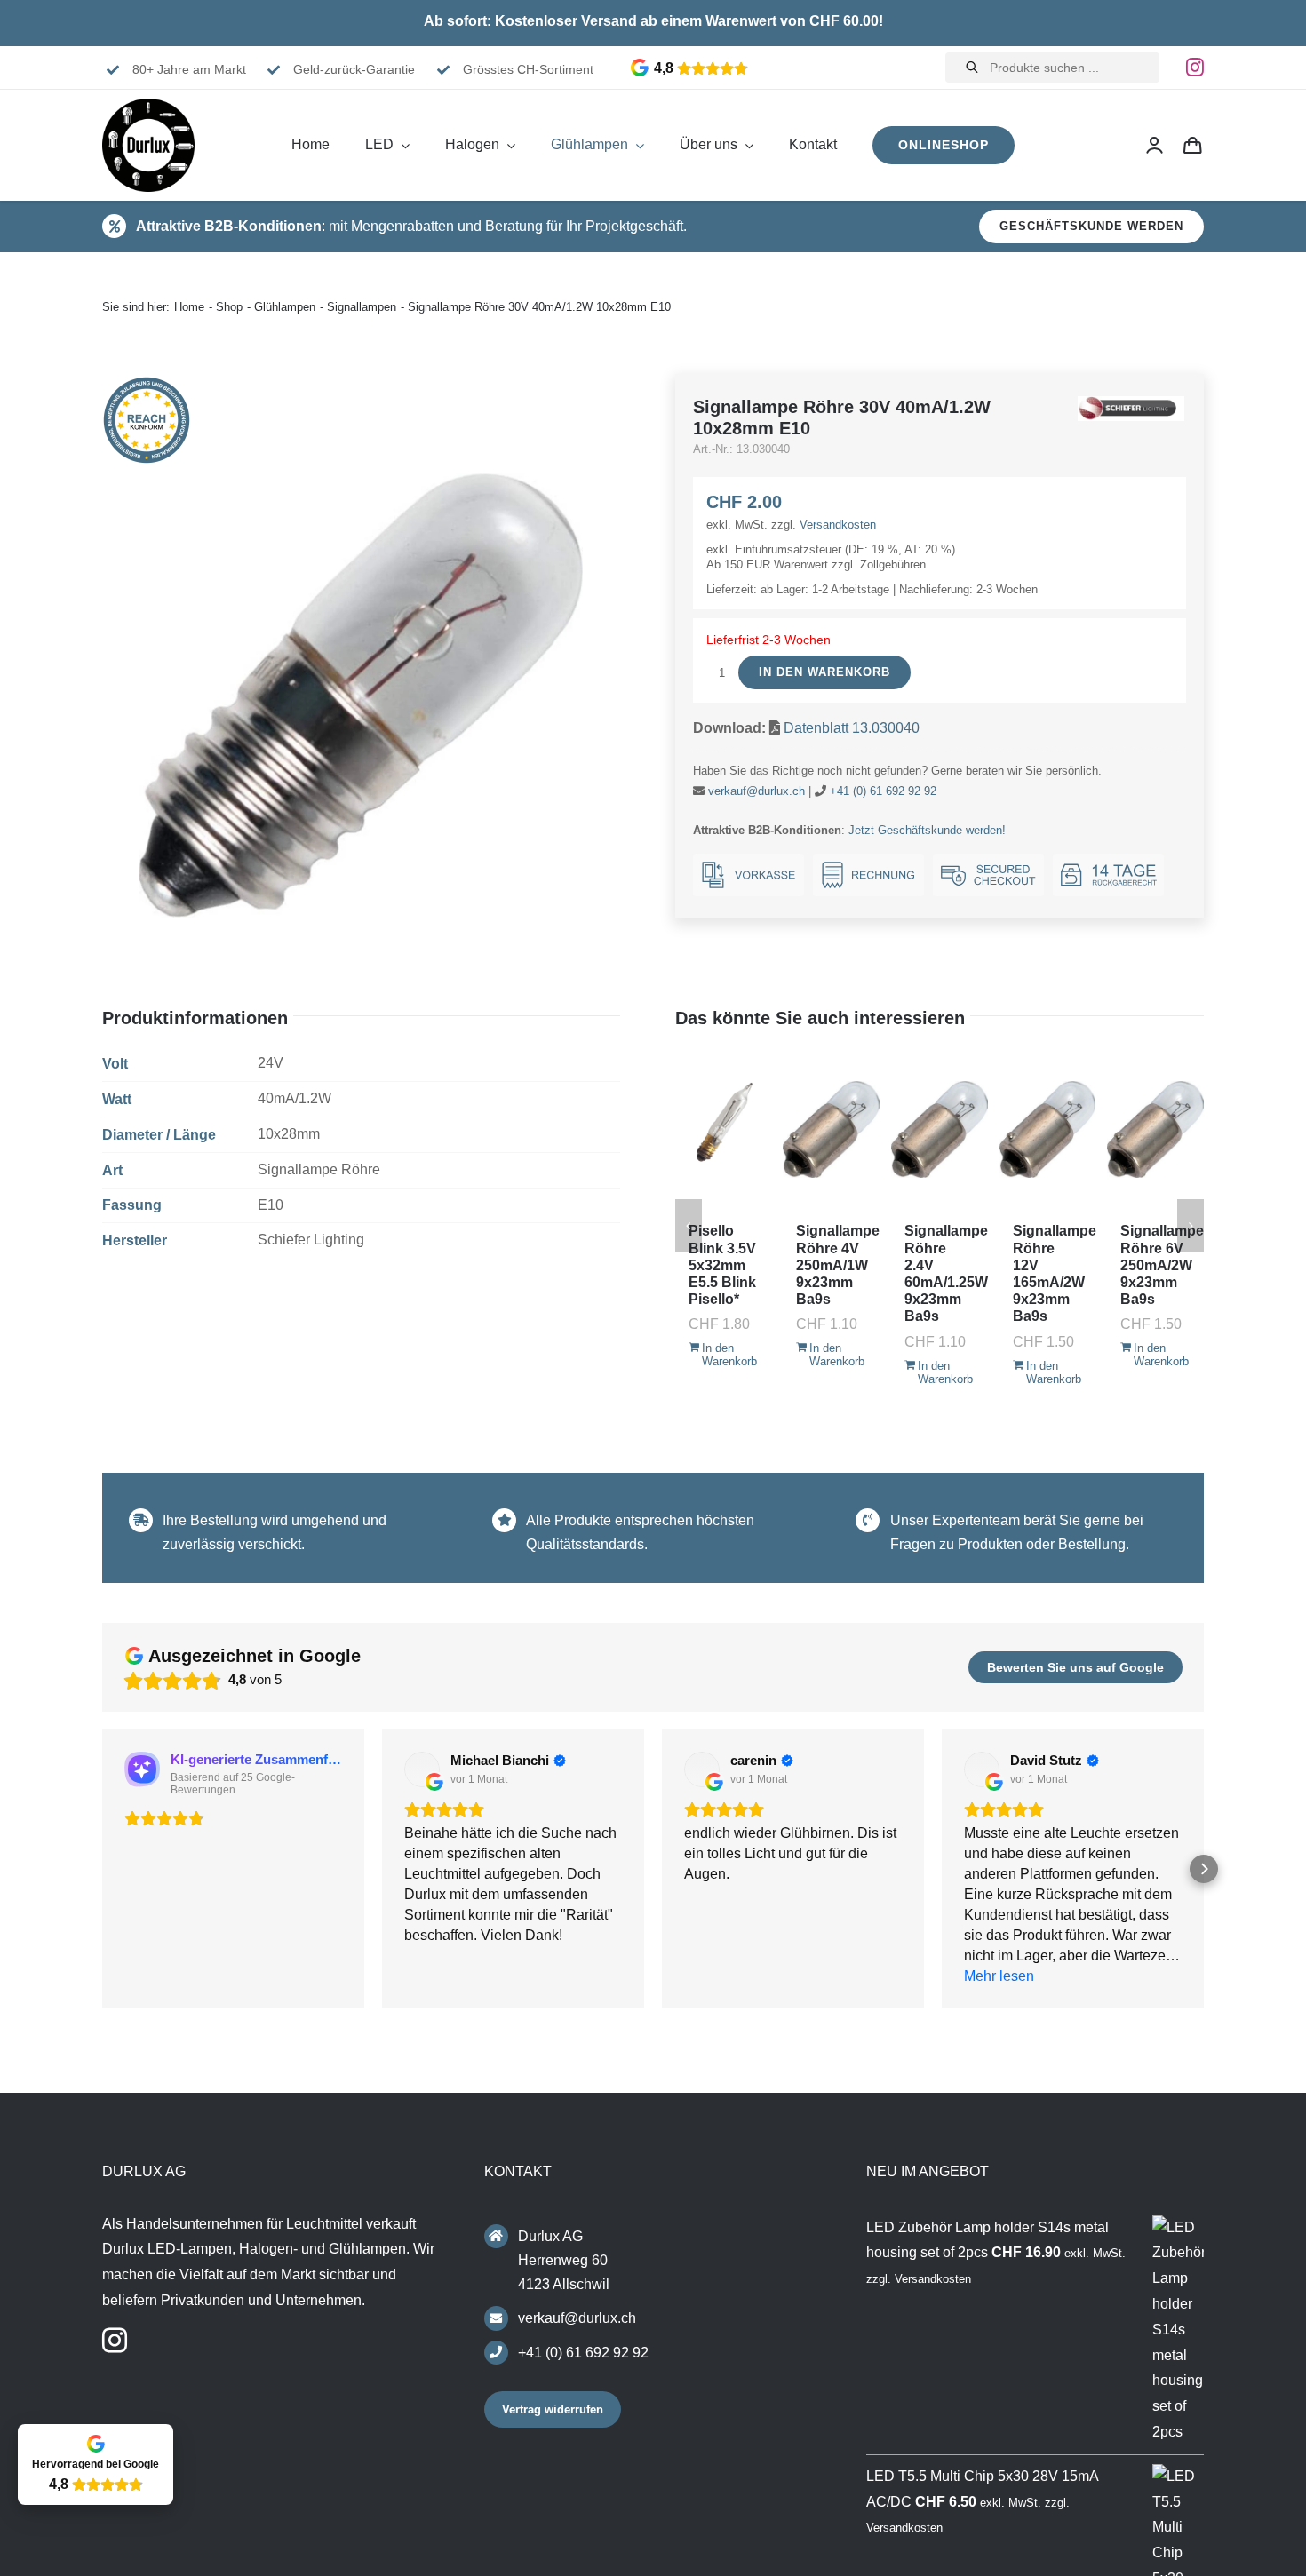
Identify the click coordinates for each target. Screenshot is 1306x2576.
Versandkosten (838, 525)
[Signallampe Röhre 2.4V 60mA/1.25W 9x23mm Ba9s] (940, 1129)
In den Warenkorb (824, 672)
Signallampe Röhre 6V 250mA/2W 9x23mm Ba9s (1162, 1265)
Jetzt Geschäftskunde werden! (927, 830)
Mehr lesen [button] (999, 1976)
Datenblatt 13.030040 (852, 728)
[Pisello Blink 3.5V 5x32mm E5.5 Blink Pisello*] (724, 1129)
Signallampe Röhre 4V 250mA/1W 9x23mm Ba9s (838, 1265)
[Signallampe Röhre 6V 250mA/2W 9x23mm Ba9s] (1155, 1129)
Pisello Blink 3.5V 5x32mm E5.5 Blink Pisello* (722, 1265)
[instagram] (1195, 68)
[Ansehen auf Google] (422, 1769)
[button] (102, 1869)
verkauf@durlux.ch (757, 791)
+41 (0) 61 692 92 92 (883, 791)
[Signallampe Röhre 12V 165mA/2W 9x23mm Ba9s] (1048, 1129)
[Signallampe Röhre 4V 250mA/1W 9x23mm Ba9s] (831, 1129)
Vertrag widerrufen (553, 2409)
